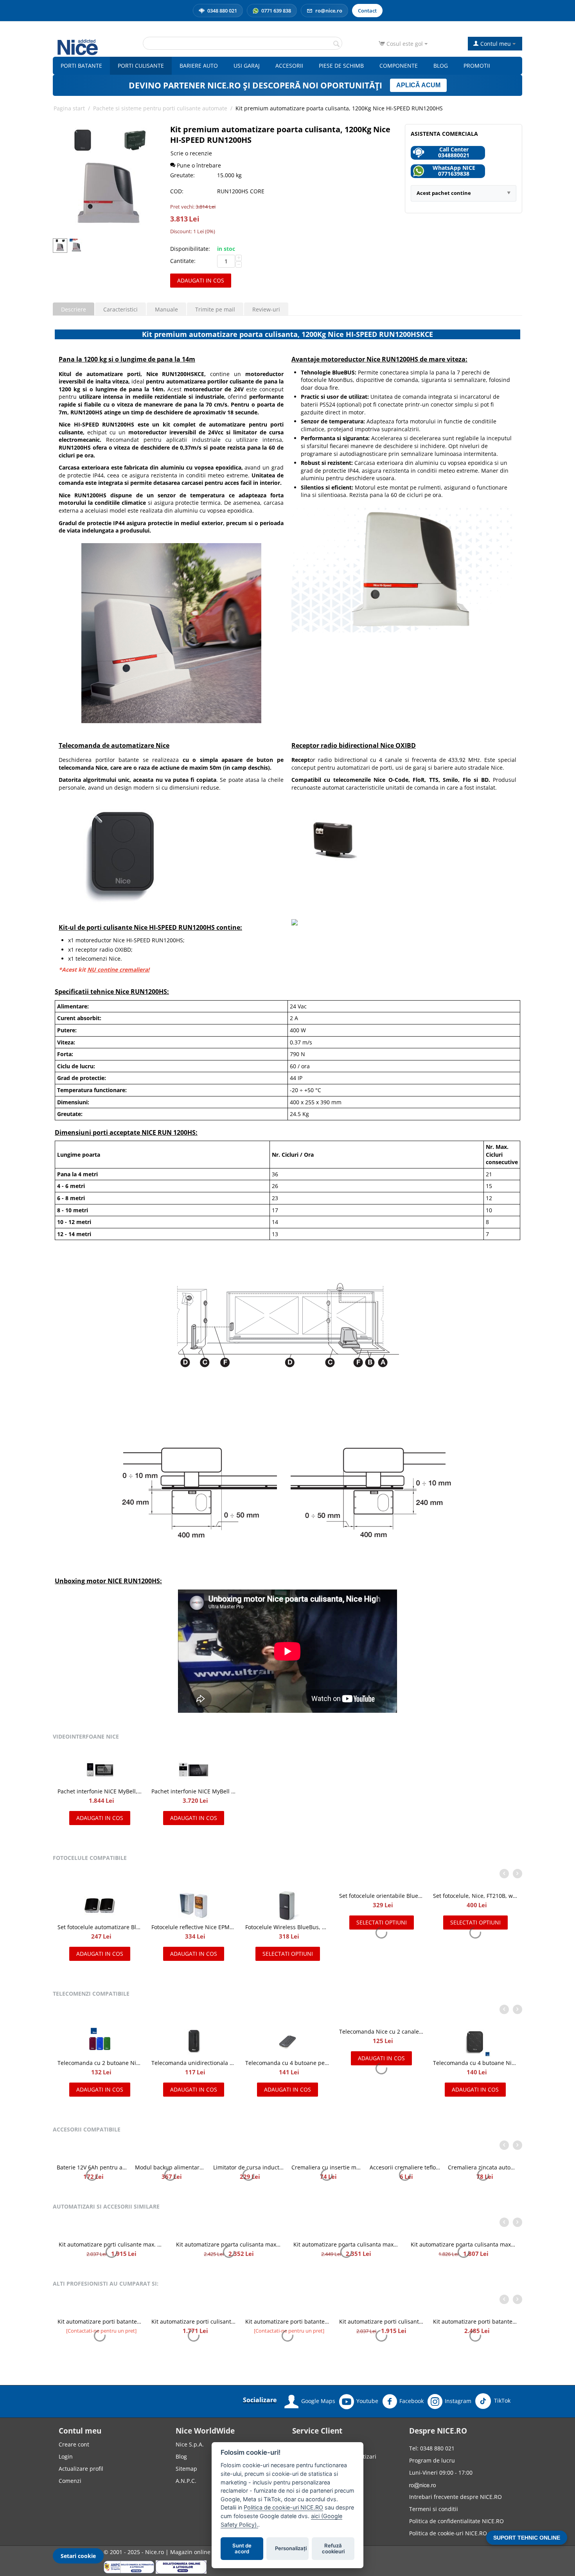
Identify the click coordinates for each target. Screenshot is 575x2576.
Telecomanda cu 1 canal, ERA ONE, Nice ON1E (475, 2063)
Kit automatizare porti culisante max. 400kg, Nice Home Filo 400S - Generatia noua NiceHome (100, 2376)
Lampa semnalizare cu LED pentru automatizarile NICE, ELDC (92, 2175)
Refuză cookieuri (333, 2549)
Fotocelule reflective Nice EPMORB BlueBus (381, 1927)
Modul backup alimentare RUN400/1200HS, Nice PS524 (327, 2175)
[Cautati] (336, 44)
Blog (441, 66)
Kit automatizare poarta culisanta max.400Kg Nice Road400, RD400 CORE (346, 2260)
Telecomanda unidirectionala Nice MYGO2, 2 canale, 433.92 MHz (100, 2063)
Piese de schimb (341, 66)
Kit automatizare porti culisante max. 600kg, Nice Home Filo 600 (287, 2376)
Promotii (477, 66)
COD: (177, 191)
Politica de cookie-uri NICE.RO (283, 2507)
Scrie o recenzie (191, 153)
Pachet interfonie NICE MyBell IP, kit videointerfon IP (194, 1791)
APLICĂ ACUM (418, 85)
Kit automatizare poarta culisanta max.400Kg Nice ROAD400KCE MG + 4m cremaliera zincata (229, 2260)
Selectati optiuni (475, 1954)
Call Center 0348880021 (454, 152)
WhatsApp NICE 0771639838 (454, 171)
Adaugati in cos (201, 280)
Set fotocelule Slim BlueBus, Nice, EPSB (194, 1927)
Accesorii (289, 66)
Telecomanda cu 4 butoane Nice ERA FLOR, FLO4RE (381, 2063)
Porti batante (81, 66)
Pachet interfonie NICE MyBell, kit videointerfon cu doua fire (100, 1791)
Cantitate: (183, 261)
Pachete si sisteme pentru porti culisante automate (160, 108)
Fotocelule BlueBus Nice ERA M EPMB (100, 1927)
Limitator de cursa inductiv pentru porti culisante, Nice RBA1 (405, 2175)
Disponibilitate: (190, 249)
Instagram (458, 2541)
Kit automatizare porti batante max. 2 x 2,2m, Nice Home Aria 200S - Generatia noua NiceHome (381, 2462)
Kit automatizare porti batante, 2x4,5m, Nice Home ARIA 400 (475, 2368)
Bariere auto (199, 66)
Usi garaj (247, 66)
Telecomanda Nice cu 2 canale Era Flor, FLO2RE (287, 2039)
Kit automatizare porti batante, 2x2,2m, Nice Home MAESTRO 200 (194, 2376)
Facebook (411, 2541)
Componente (399, 66)
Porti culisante (141, 66)
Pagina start (69, 108)
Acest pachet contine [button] (444, 193)
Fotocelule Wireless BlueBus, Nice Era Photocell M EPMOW (475, 1927)
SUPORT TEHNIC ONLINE (527, 2538)
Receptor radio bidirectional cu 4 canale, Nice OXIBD (170, 2175)
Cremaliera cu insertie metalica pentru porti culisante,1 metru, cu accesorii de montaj (483, 2175)
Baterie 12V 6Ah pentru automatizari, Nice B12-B (248, 2175)
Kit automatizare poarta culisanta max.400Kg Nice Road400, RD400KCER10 (464, 2291)
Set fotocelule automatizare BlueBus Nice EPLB (287, 1927)
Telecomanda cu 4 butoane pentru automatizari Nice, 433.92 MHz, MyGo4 (194, 2063)
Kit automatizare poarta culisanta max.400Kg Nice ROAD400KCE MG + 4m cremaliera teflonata (111, 2260)
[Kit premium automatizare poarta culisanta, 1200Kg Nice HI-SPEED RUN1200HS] (108, 179)
